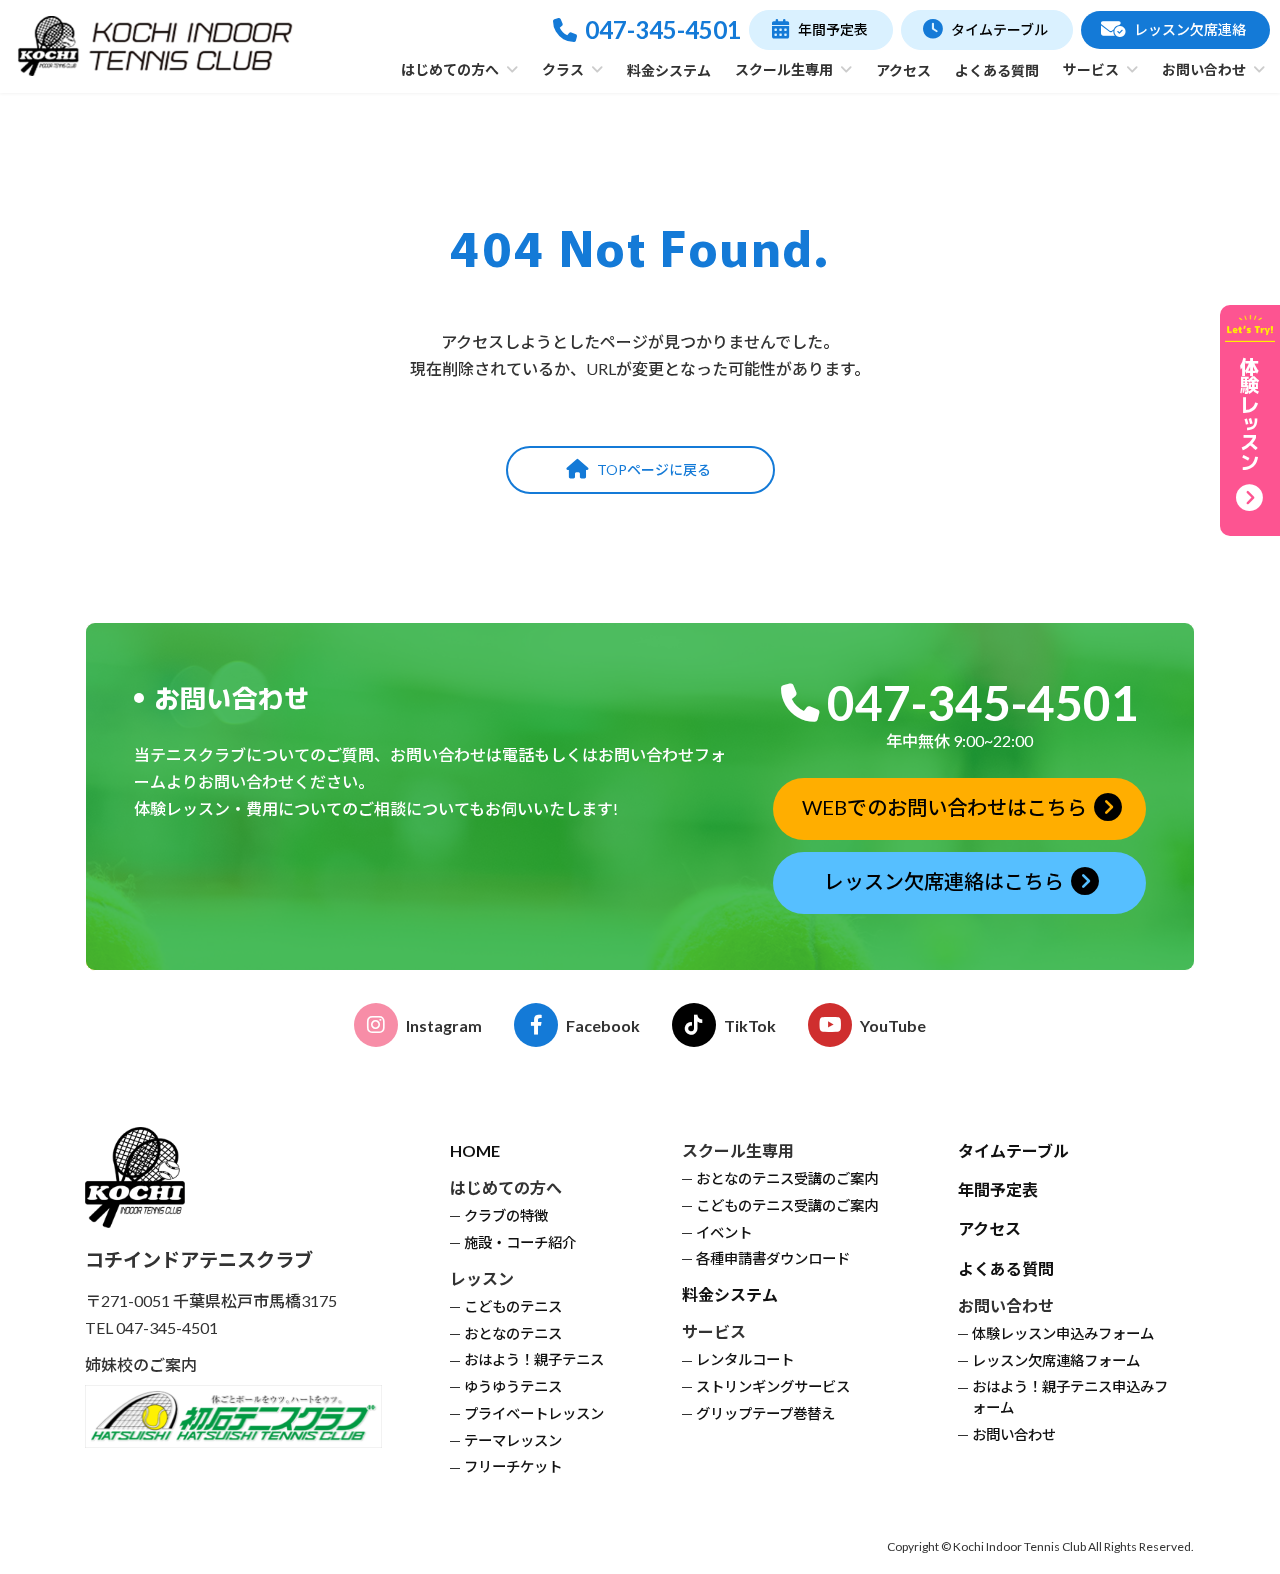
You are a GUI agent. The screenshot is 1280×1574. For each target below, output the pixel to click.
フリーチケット (513, 1467)
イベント (724, 1232)
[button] (820, 30)
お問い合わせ (1014, 1434)
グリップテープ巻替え (765, 1413)
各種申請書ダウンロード (773, 1259)
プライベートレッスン (534, 1413)
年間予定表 (998, 1190)
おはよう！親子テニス (534, 1360)
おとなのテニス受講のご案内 (787, 1178)
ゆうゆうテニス (513, 1387)
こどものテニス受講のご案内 (787, 1205)
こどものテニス (513, 1306)
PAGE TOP (1230, 1508)
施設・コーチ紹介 (520, 1242)
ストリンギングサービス (773, 1387)
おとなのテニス (513, 1333)
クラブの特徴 (506, 1216)
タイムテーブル (1013, 1150)
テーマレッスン (513, 1440)
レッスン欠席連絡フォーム (1056, 1360)
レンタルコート (745, 1360)
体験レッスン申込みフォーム (1063, 1333)
